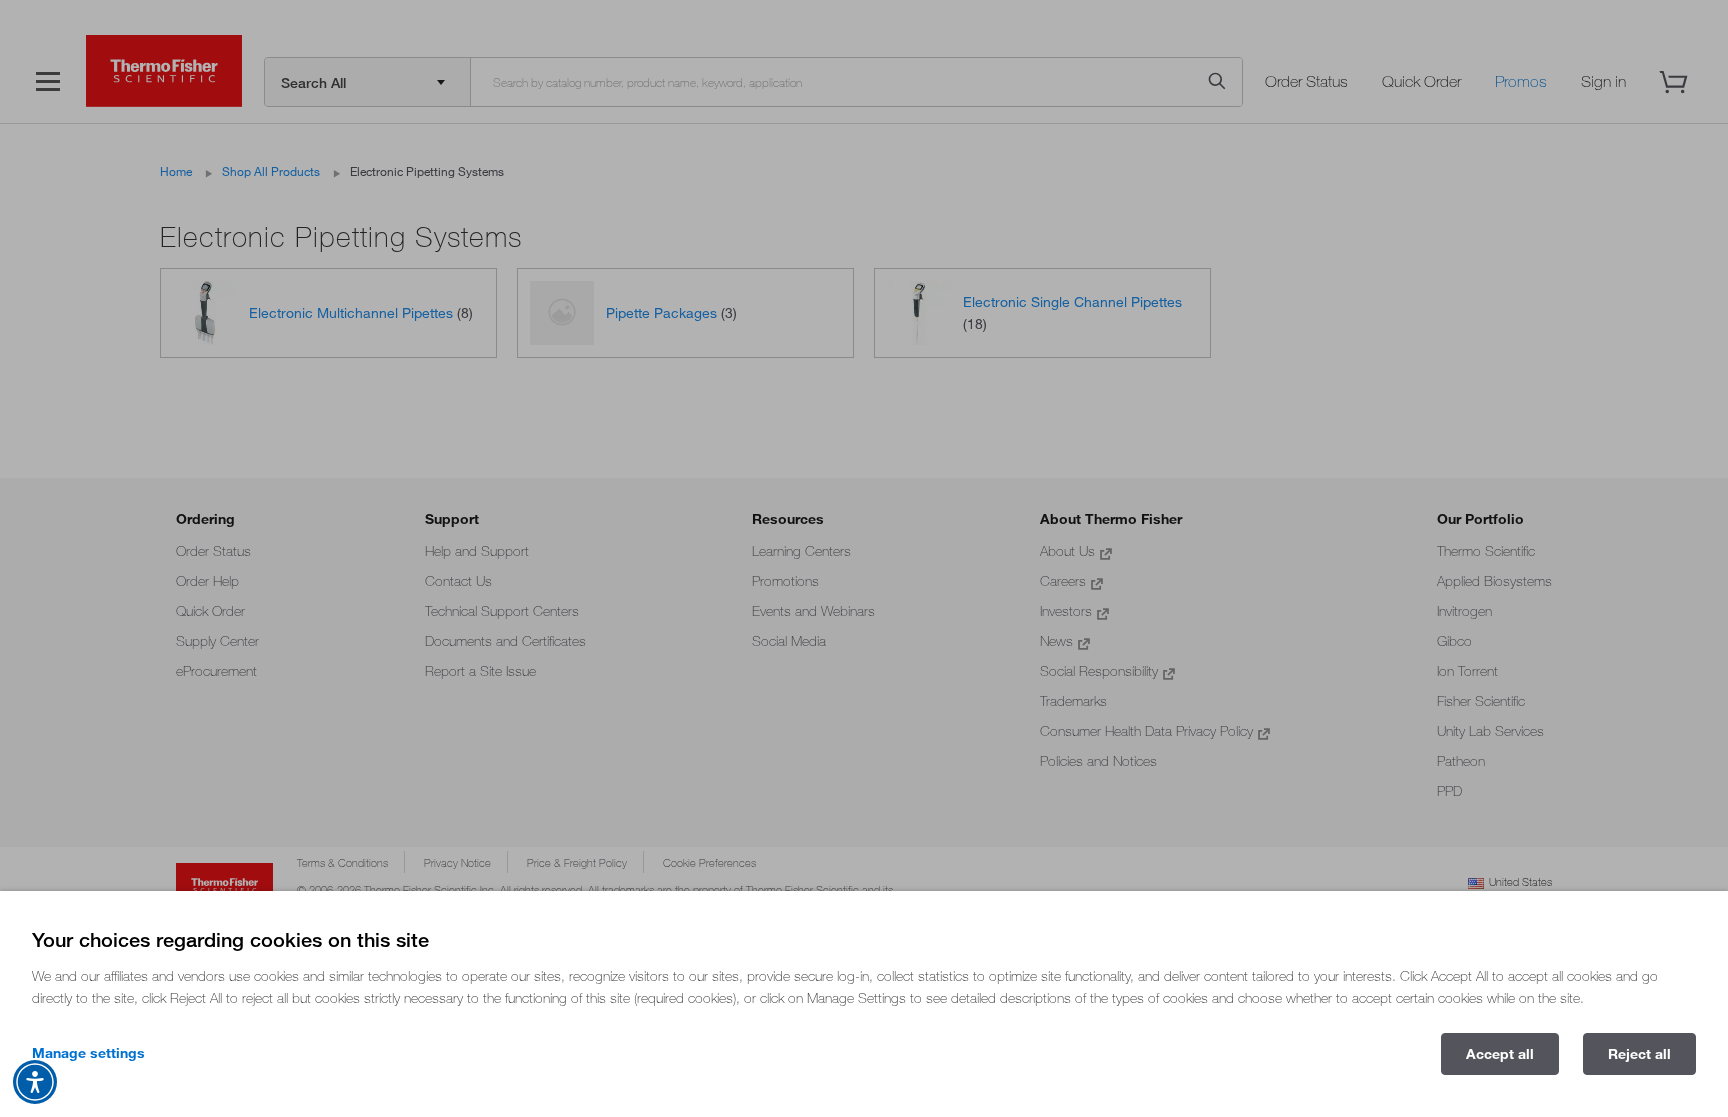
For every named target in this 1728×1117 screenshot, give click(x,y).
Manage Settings (88, 1053)
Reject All (1639, 1054)
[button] (35, 1082)
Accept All (1500, 1054)
